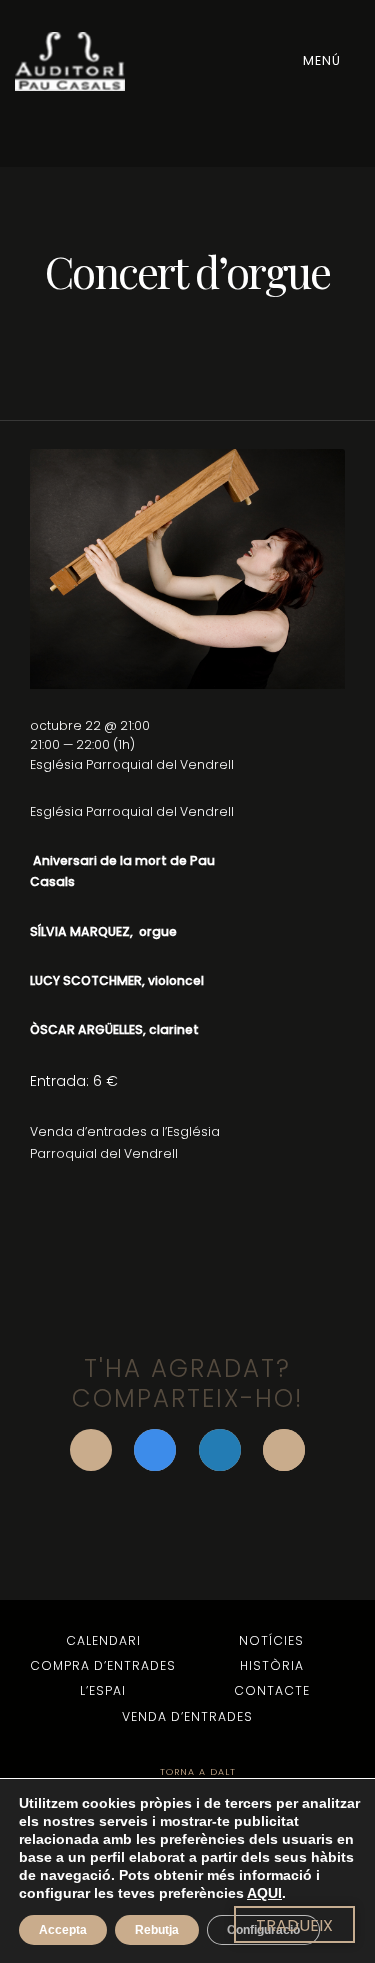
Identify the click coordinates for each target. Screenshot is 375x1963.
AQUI (264, 1893)
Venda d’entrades (187, 1716)
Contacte (272, 1690)
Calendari (103, 1640)
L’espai (103, 1690)
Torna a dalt (196, 1771)
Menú (324, 60)
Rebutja (157, 1930)
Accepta (63, 1930)
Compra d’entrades (103, 1665)
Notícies (271, 1640)
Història (272, 1665)
